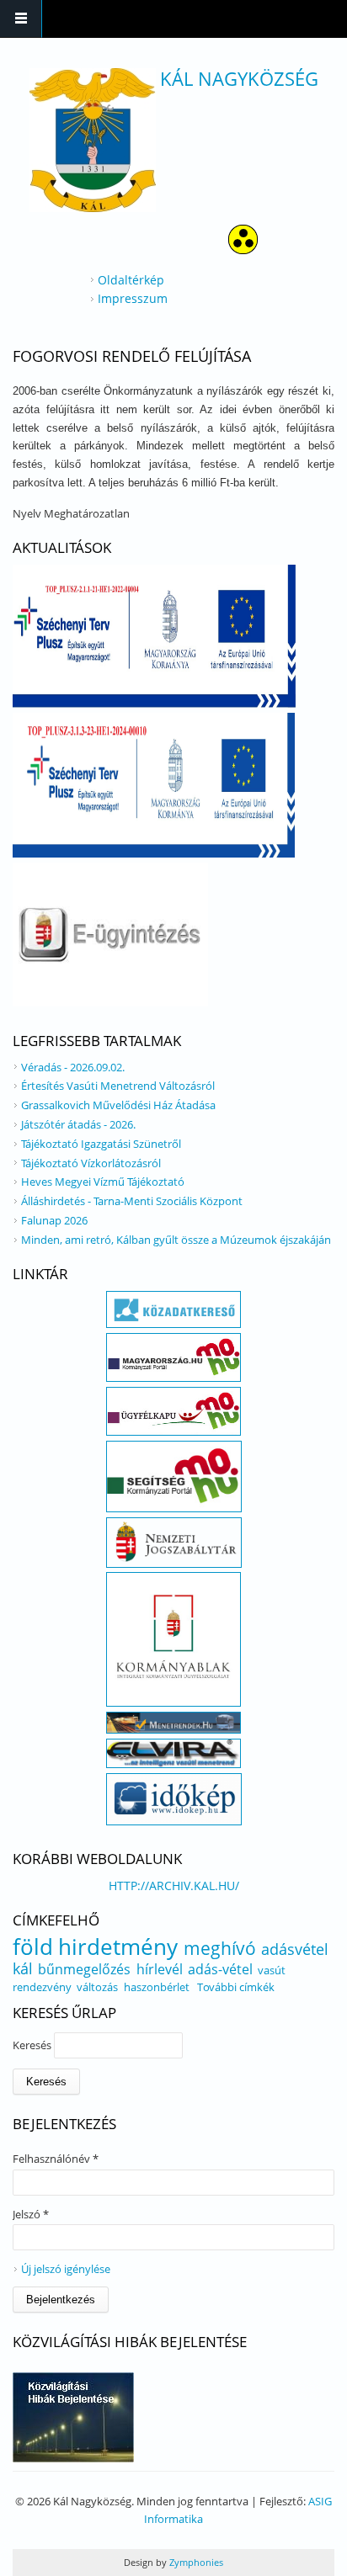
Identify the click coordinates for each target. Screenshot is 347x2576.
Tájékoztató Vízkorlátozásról (91, 1163)
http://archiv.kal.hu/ (174, 1886)
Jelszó (31, 2214)
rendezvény (42, 1987)
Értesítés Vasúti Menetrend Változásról (118, 1086)
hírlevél (160, 1969)
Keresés (33, 2045)
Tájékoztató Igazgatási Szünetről (101, 1144)
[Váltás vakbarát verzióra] (243, 250)
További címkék (236, 1987)
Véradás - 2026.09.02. (73, 1067)
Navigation (21, 19)
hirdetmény (118, 1947)
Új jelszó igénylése (66, 2269)
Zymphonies (195, 2562)
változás (97, 1987)
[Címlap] (93, 140)
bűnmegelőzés (84, 1969)
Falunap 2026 (54, 1220)
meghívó (220, 1948)
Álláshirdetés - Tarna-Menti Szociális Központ (132, 1201)
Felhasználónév (56, 2159)
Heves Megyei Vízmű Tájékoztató (103, 1182)
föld (33, 1947)
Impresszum (133, 298)
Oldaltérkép (131, 280)
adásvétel (295, 1949)
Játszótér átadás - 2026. (78, 1124)
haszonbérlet (157, 1987)
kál (23, 1968)
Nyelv (28, 513)
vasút (272, 1970)
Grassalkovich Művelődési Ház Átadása (118, 1105)
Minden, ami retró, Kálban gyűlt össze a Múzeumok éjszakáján (176, 1240)
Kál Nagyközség (239, 78)
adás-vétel (220, 1969)
